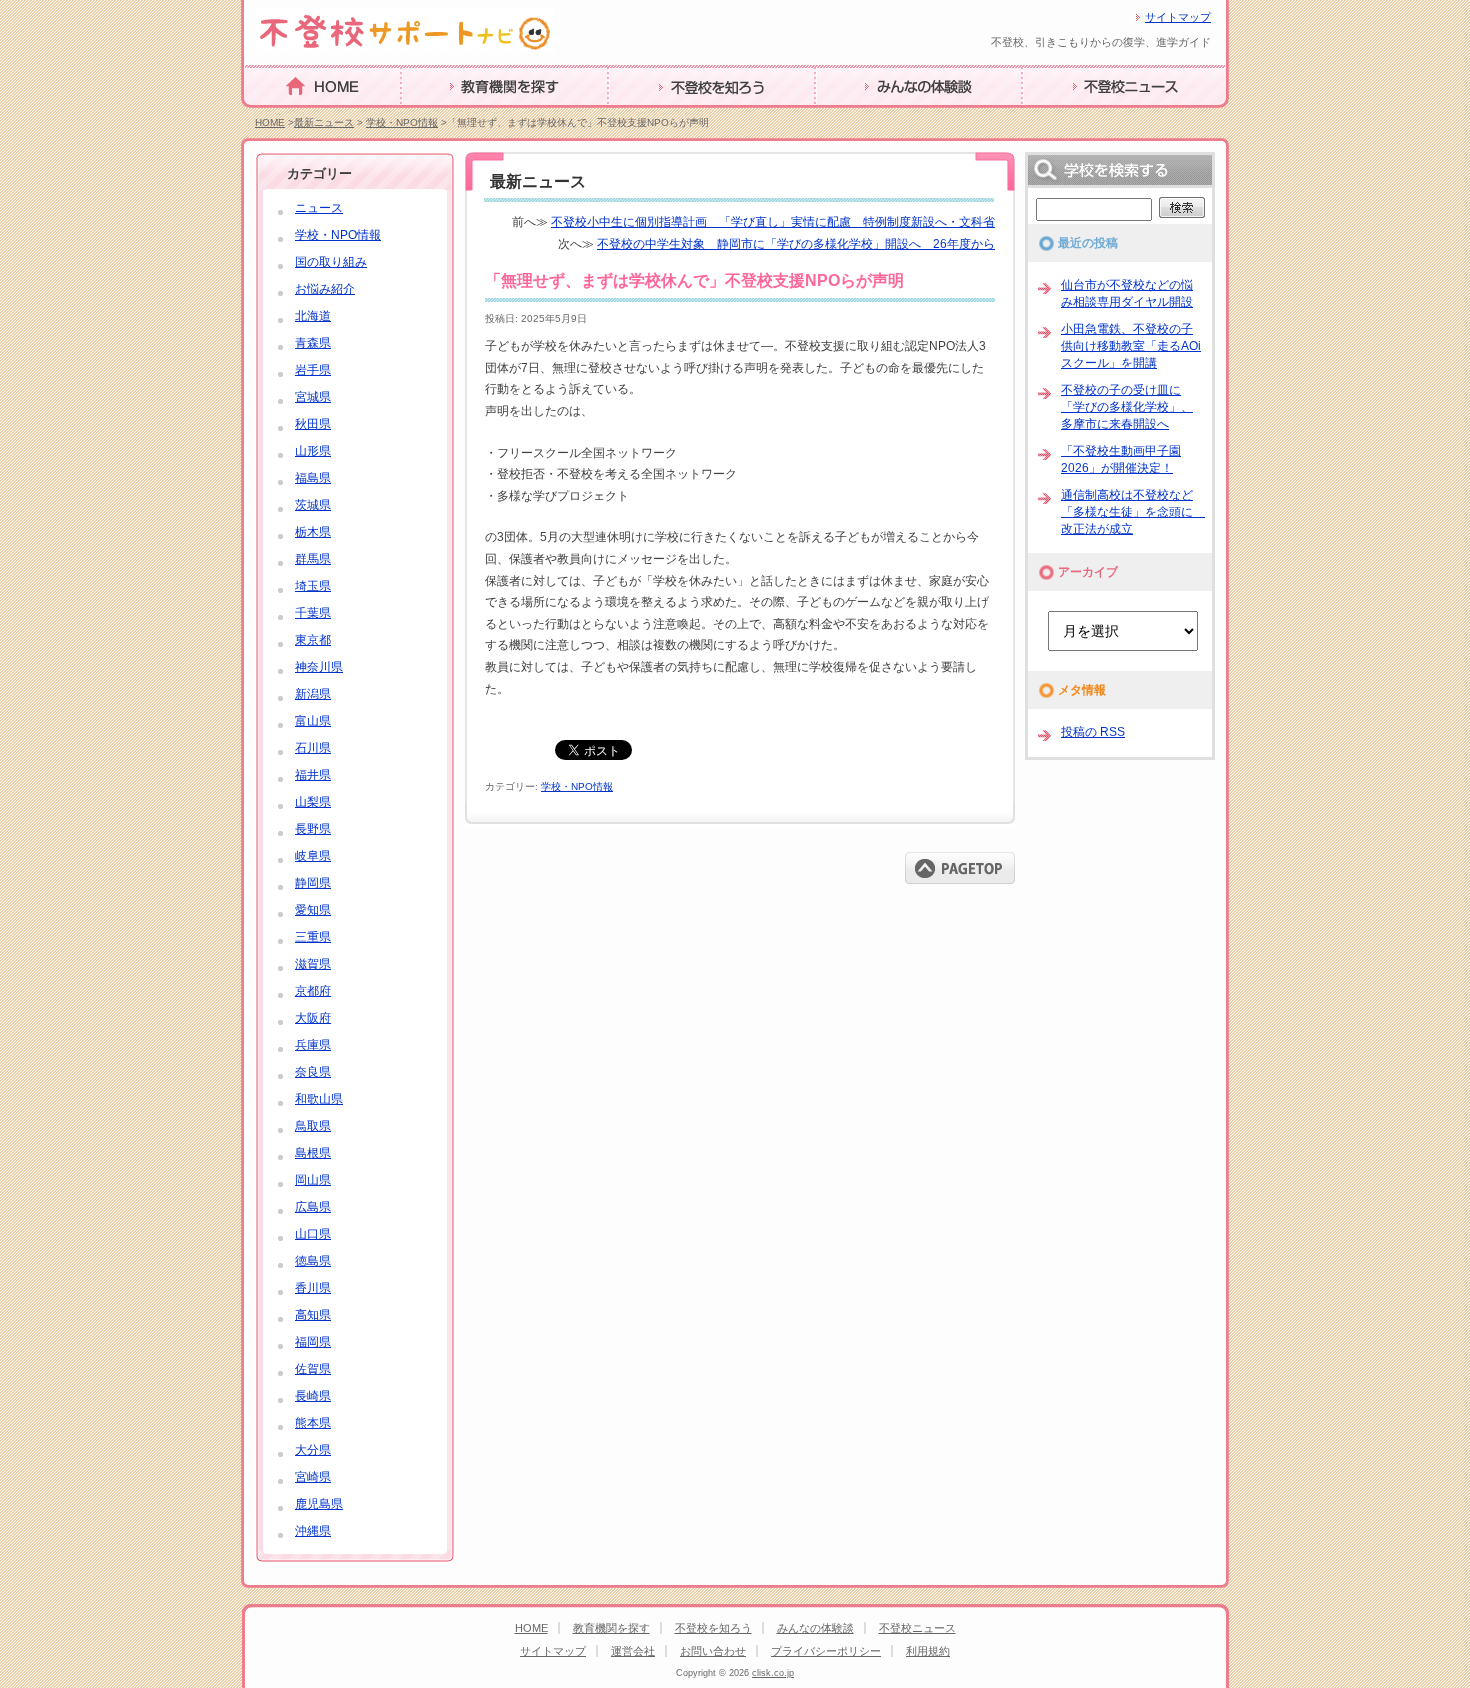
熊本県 (313, 1423)
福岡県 (313, 1342)
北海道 (313, 316)
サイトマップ (1178, 17)
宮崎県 (313, 1477)
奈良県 (313, 1072)
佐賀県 (313, 1369)
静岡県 (313, 883)
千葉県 (313, 613)
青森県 (313, 343)
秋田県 (313, 424)
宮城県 (313, 397)
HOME (262, 115)
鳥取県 (313, 1126)
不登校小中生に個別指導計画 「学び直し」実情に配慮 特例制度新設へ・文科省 (773, 222)
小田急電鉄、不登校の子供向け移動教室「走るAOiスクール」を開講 (1131, 346)
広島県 (313, 1207)
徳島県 (313, 1261)
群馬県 (313, 559)
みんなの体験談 (856, 116)
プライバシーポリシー (826, 1651)
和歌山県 (319, 1099)
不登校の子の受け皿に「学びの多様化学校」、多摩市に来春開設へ (1127, 407)
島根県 (313, 1153)
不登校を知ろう (649, 116)
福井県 (313, 775)
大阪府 (313, 1018)
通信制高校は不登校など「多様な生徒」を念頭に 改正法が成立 (1133, 512)
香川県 (313, 1288)
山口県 (313, 1234)
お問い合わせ (713, 1651)
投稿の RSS (1093, 732)
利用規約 (928, 1651)
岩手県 (313, 370)
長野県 (313, 829)
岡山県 (313, 1180)
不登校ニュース (1063, 116)
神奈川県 (319, 667)
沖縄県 (313, 1531)
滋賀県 (313, 964)
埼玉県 (313, 586)
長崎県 (313, 1396)
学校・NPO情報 (402, 122)
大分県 (313, 1450)
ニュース (319, 208)
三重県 (313, 937)
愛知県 (313, 910)
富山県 (313, 721)
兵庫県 (313, 1045)
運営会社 (633, 1651)
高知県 (313, 1315)
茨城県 (313, 505)
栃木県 (313, 532)
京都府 (313, 991)
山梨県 (313, 802)
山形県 (313, 451)
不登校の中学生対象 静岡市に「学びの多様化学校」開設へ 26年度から (796, 244)
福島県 (313, 478)
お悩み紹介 (325, 289)
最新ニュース (324, 122)
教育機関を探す (442, 116)
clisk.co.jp (773, 1673)
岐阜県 (313, 856)
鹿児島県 (319, 1504)
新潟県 (313, 694)
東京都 (313, 640)
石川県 (313, 748)
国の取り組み (331, 262)
